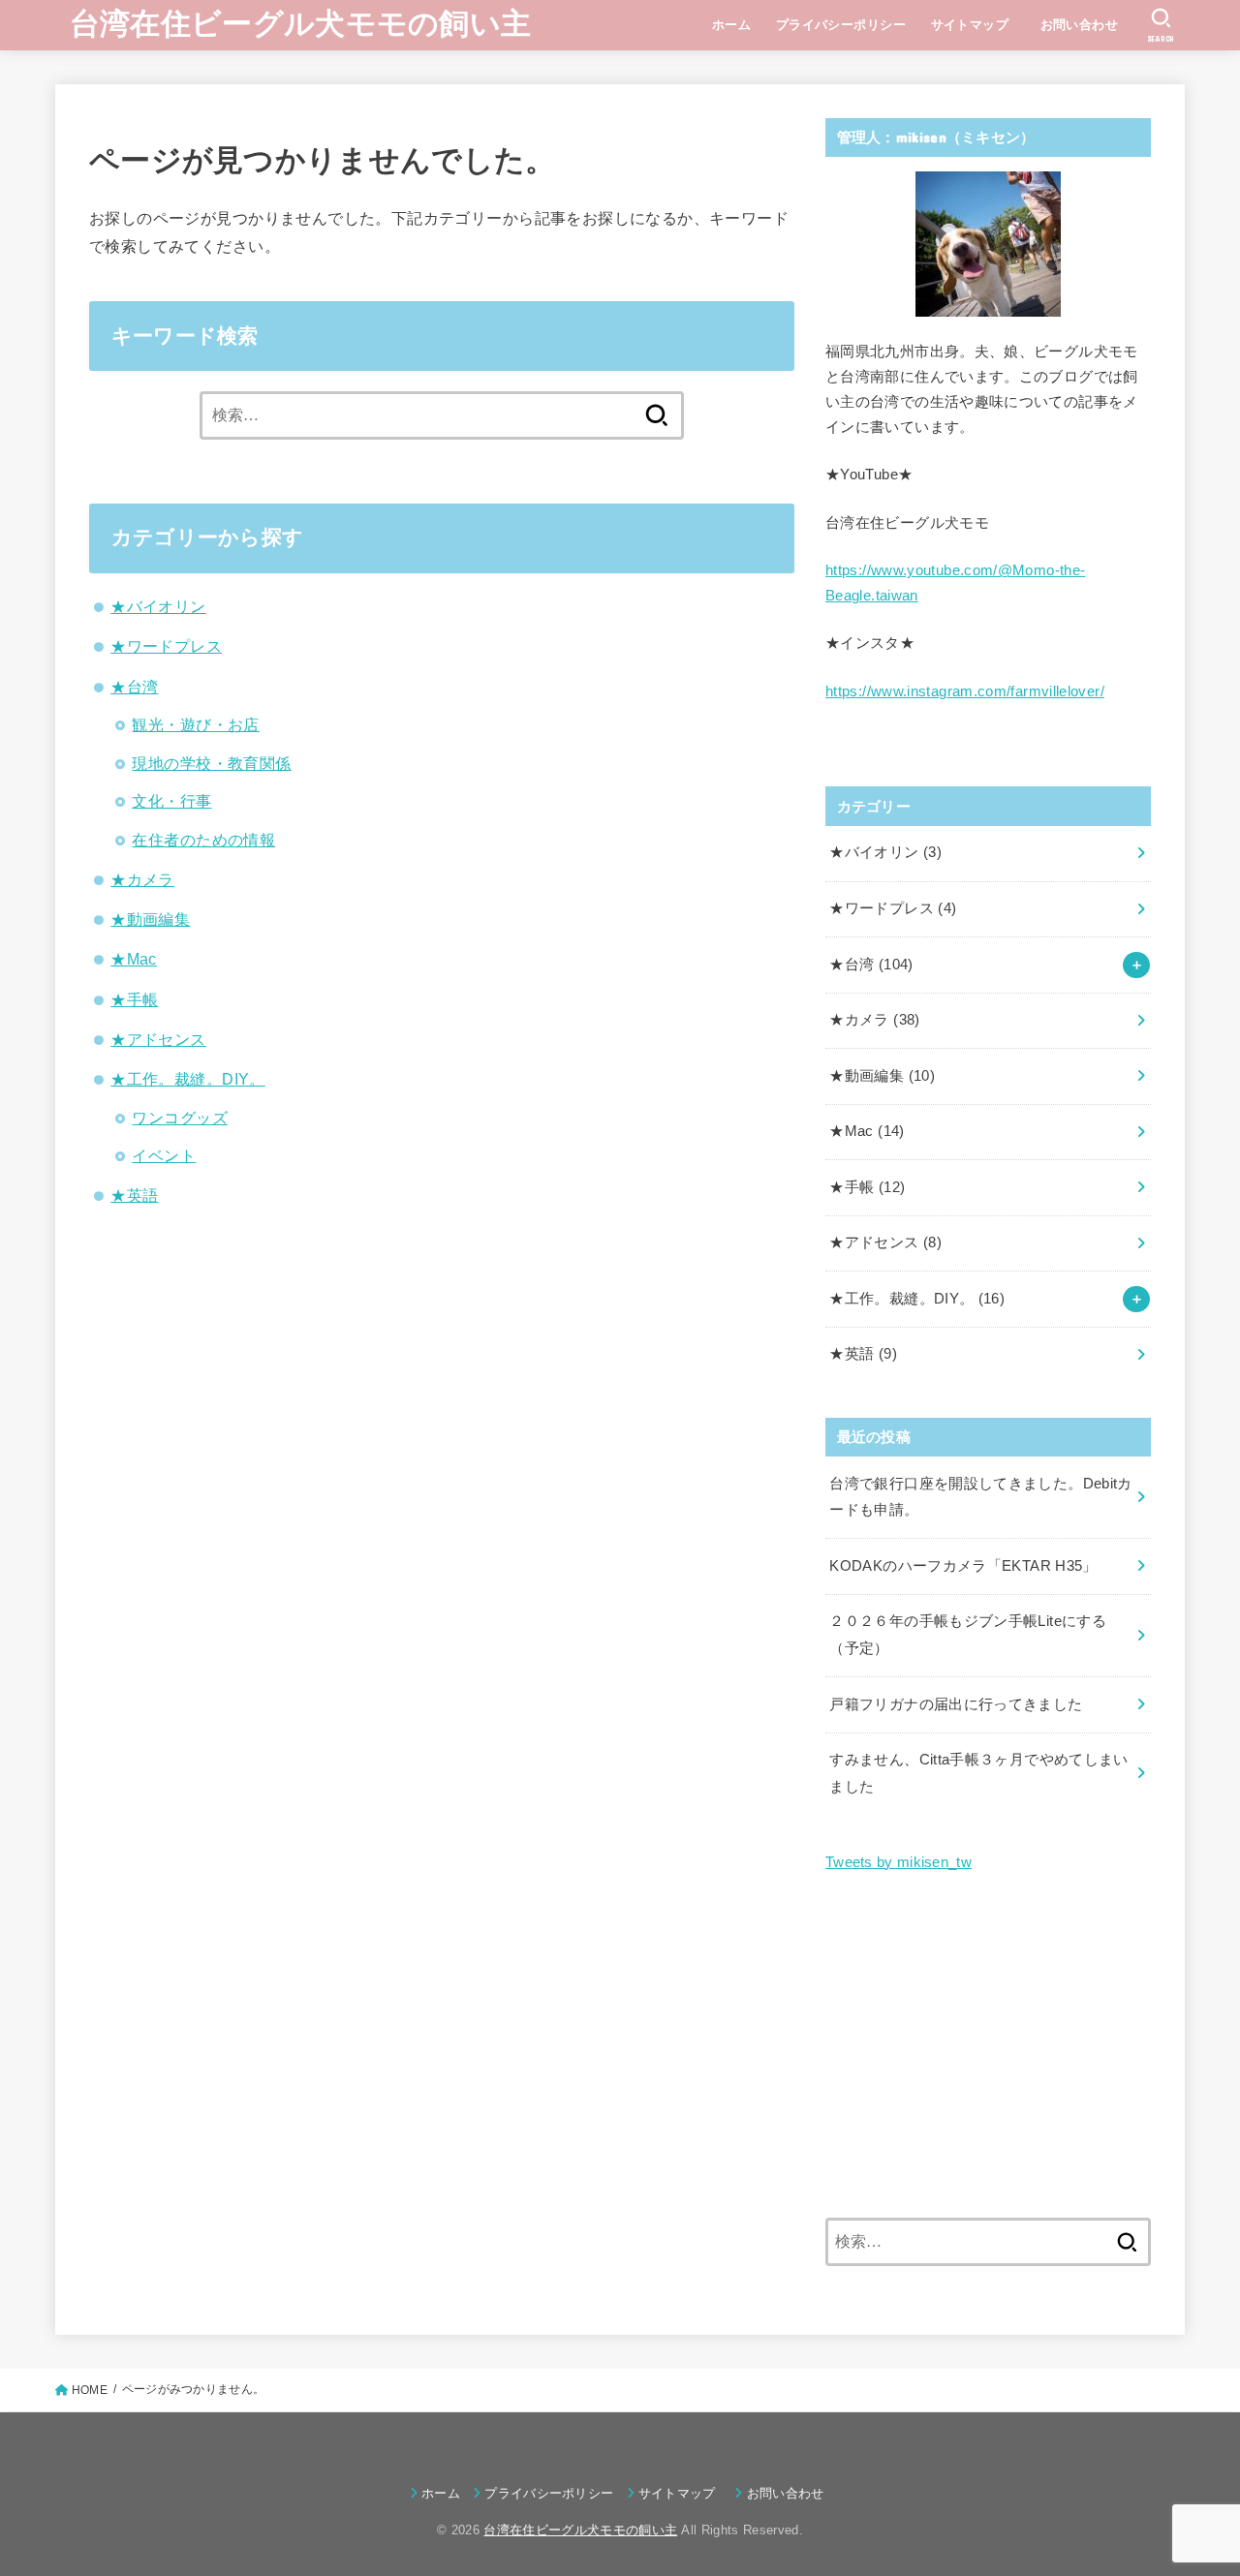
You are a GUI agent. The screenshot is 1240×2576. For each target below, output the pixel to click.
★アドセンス (158, 1039)
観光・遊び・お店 (195, 724)
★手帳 (134, 999)
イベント (164, 1155)
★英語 (134, 1195)
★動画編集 (150, 919)
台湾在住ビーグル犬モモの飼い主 (301, 24)
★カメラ (142, 879)
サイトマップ (970, 25)
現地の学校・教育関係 (211, 763)
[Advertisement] (988, 2047)
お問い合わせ (1086, 25)
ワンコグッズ (179, 1118)
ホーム (731, 25)
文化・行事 (171, 801)
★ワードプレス (166, 646)
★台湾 (134, 687)
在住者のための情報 (203, 840)
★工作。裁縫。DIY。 (188, 1079)
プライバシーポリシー (841, 25)
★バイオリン (158, 606)
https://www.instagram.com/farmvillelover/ (965, 691)
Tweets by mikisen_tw (899, 1862)
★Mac (134, 959)
